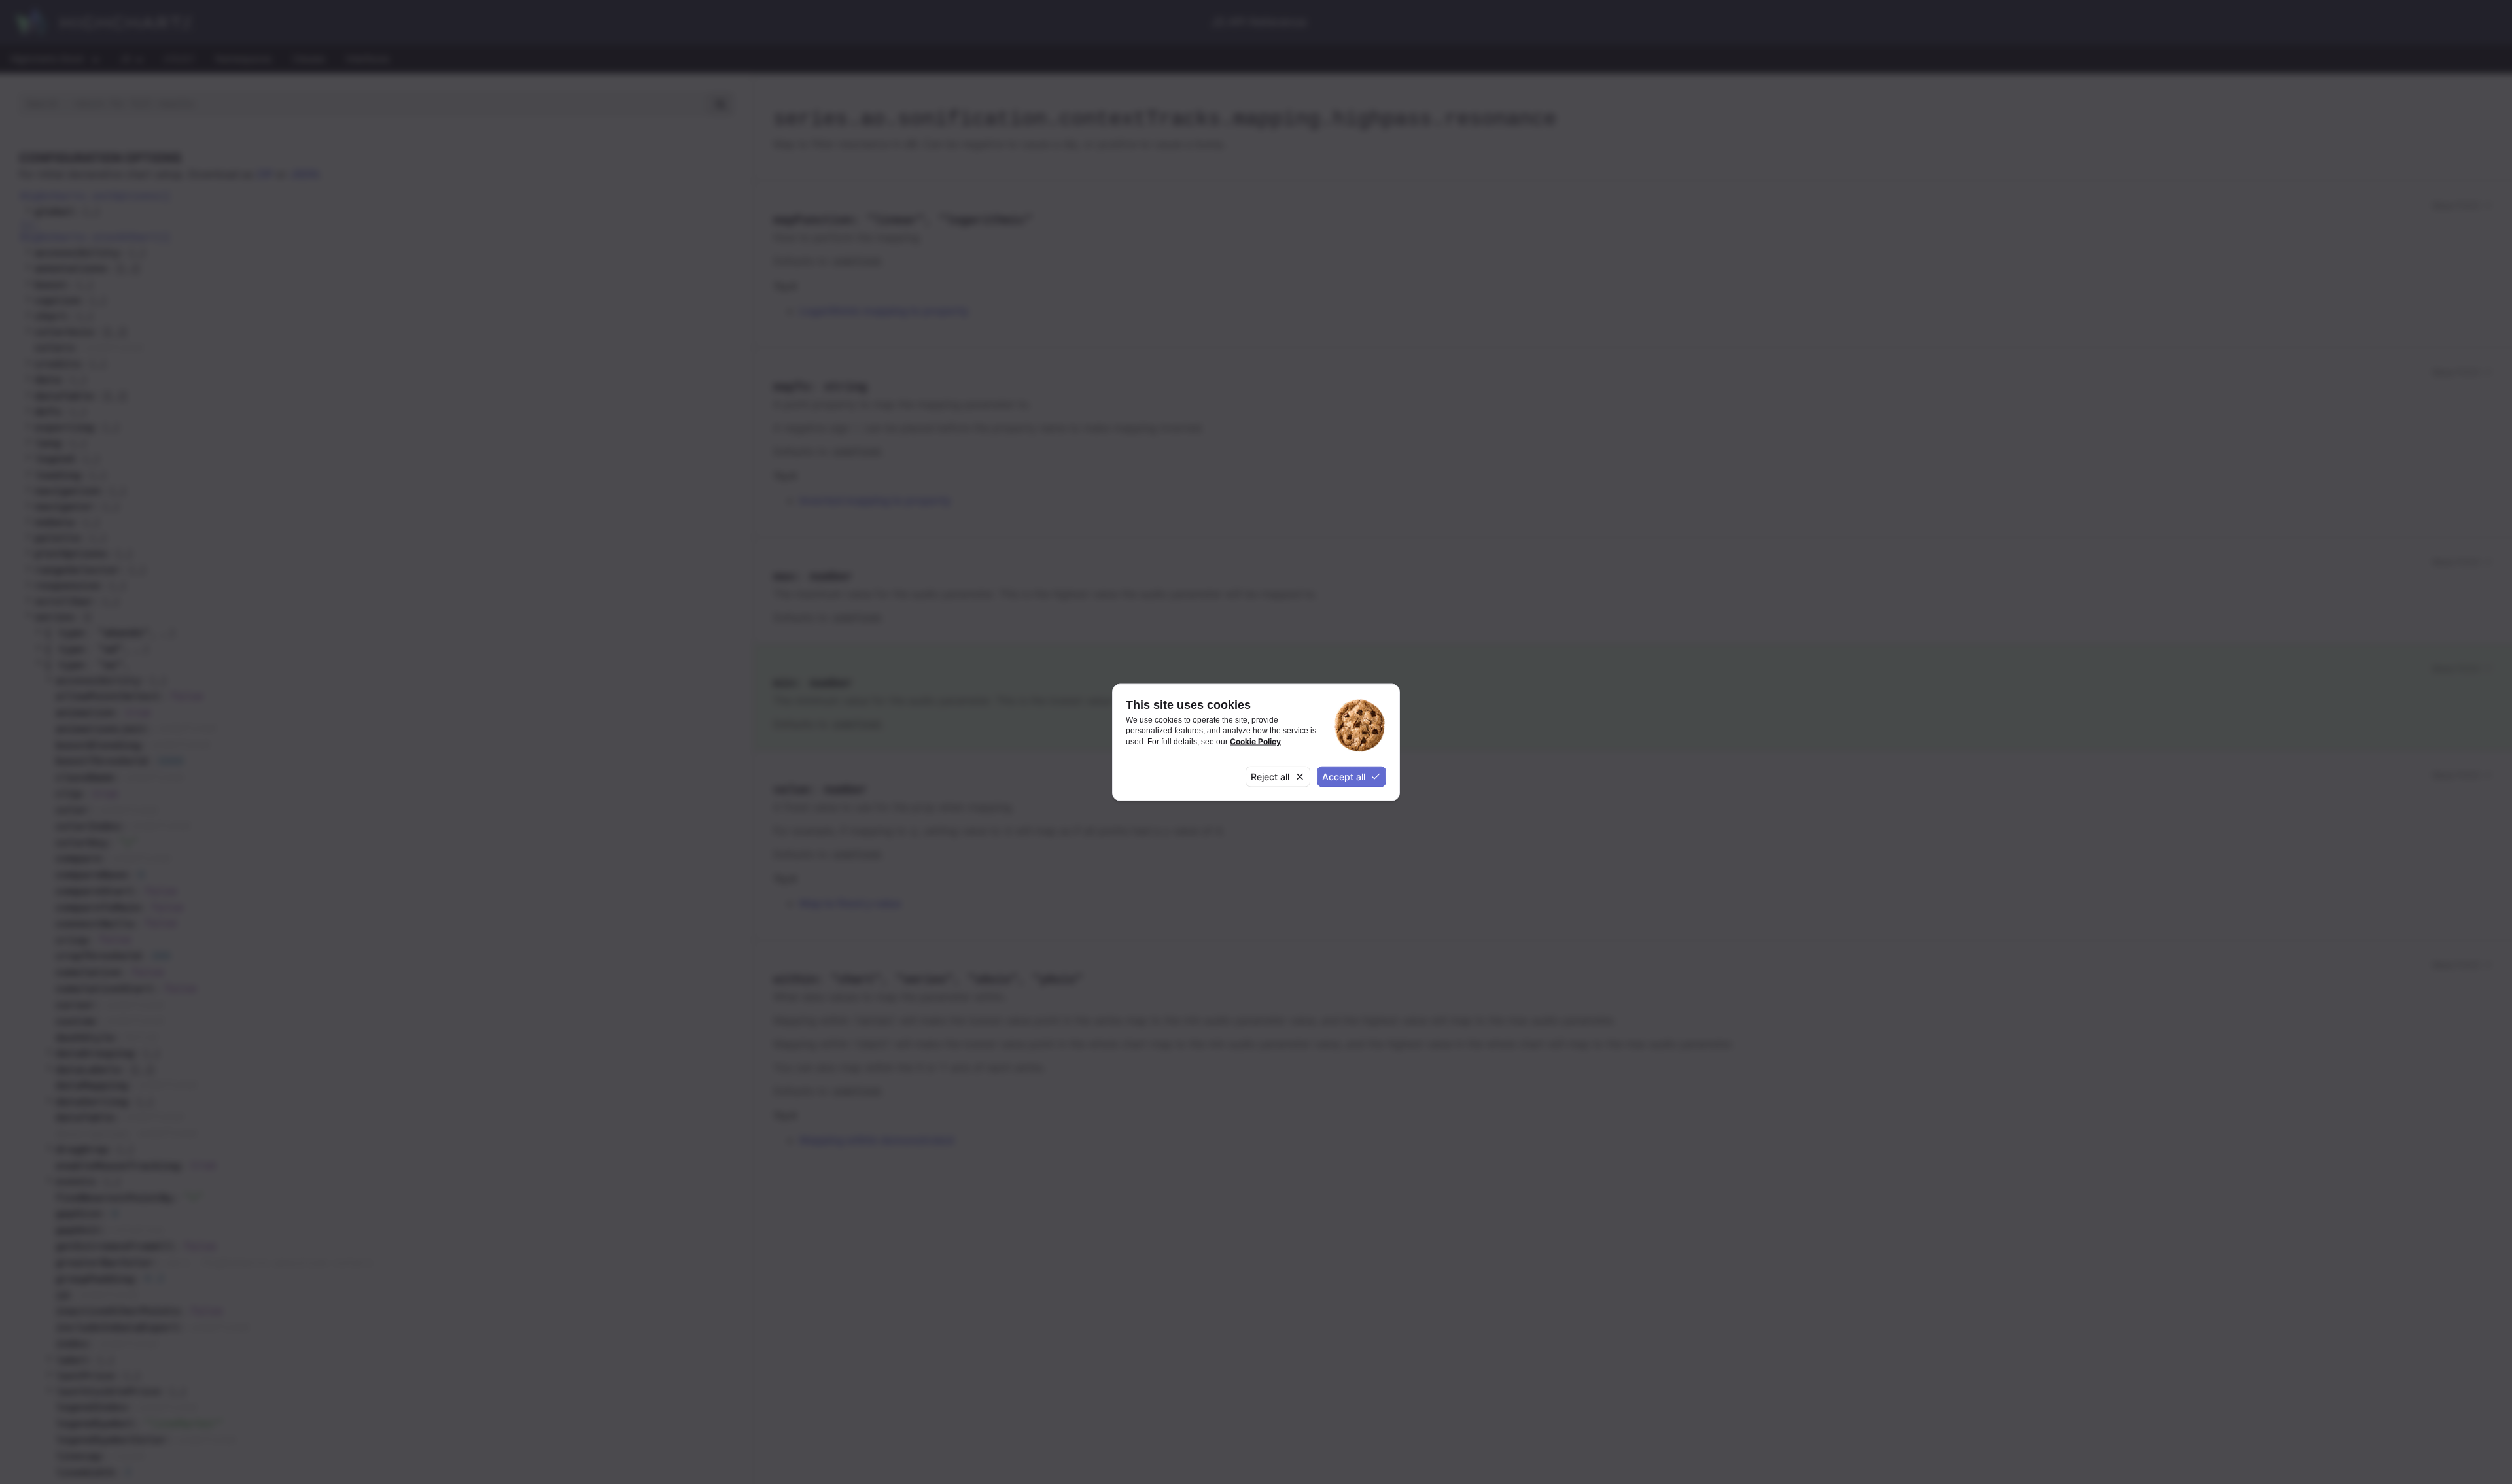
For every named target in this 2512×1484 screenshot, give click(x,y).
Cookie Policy (1255, 741)
